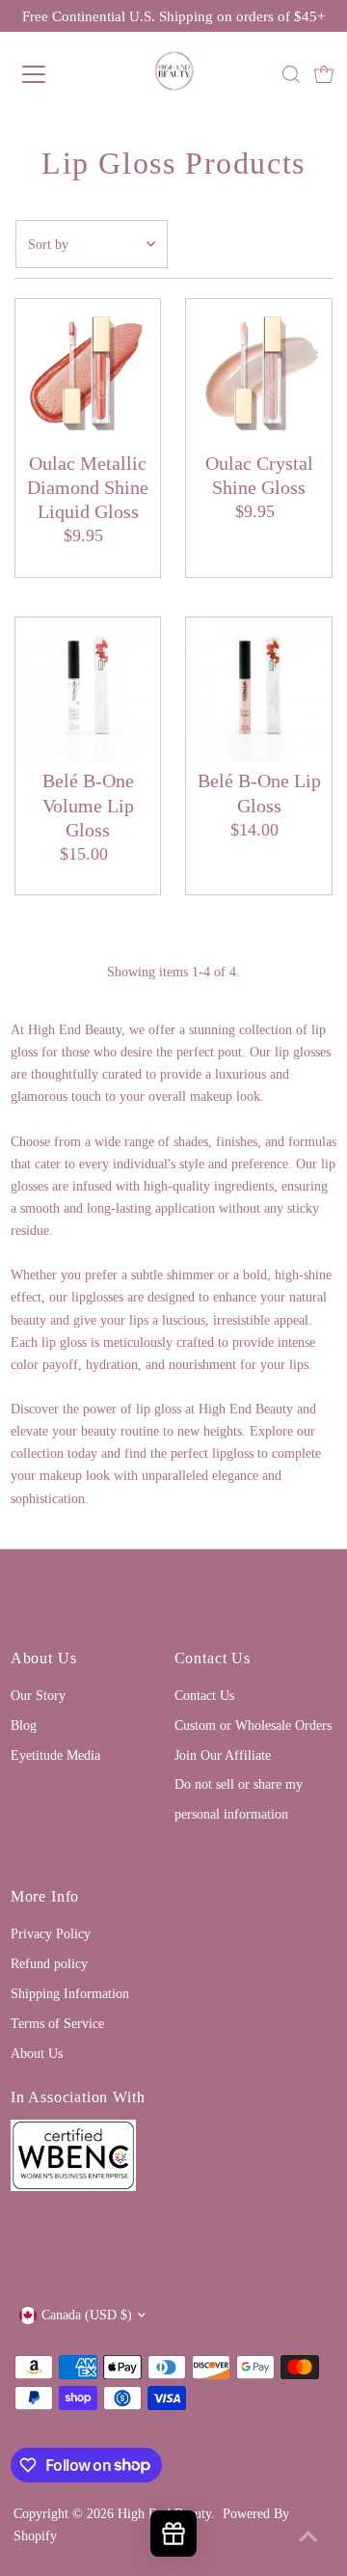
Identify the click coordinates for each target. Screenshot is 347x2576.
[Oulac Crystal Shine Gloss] (259, 372)
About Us (37, 2053)
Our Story (38, 1695)
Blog (24, 1725)
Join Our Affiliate (223, 1755)
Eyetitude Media (55, 1755)
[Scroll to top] (308, 2537)
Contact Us (204, 1695)
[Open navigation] (47, 74)
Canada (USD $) (87, 2315)
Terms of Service (57, 2023)
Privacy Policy (51, 1933)
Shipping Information (70, 1993)
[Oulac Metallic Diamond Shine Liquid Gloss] (88, 372)
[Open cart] (324, 74)
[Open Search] (291, 74)
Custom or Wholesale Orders (253, 1725)
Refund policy (49, 1963)
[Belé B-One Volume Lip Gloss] (88, 690)
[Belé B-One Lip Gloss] (259, 690)
